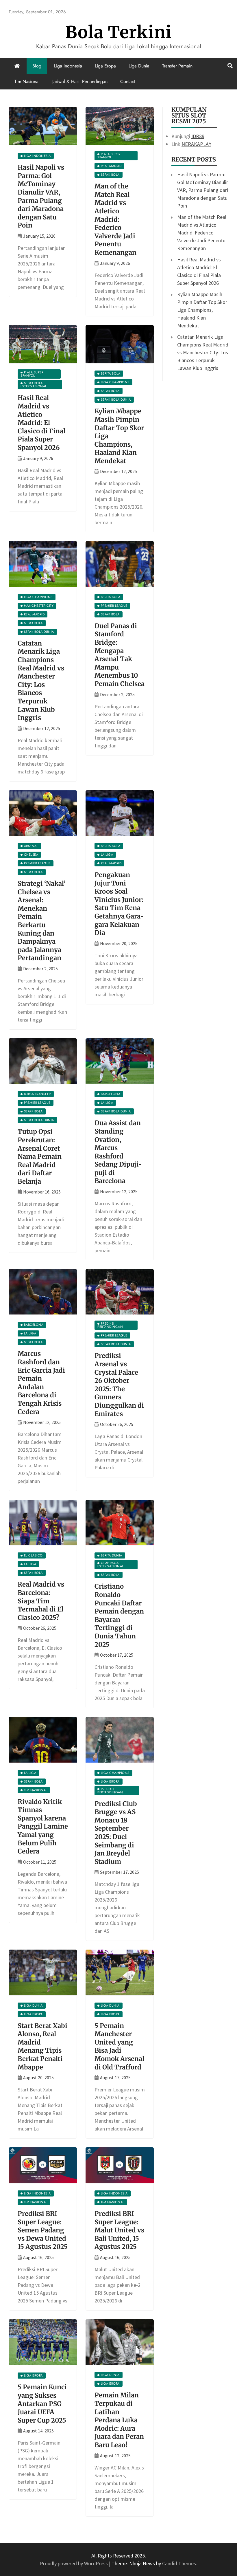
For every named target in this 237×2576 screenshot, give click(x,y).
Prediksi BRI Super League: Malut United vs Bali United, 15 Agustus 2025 (119, 2230)
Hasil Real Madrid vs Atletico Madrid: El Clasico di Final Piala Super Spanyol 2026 (41, 423)
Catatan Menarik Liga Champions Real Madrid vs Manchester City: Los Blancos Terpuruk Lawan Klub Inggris (41, 680)
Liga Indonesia (68, 66)
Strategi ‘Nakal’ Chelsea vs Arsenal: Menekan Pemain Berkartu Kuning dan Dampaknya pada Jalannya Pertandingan (42, 921)
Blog (37, 66)
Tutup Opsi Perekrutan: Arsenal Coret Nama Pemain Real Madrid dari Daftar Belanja (40, 1156)
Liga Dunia (139, 66)
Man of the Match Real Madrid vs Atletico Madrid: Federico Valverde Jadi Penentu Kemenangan (115, 219)
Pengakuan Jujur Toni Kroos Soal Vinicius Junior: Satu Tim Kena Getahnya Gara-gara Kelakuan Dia (119, 904)
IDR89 (198, 136)
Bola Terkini (118, 32)
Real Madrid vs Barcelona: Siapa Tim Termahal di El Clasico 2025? (41, 1601)
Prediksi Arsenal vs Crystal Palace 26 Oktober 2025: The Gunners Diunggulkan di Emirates (119, 1385)
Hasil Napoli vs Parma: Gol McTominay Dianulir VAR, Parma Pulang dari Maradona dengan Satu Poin (41, 196)
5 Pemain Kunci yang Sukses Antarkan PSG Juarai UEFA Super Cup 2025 (42, 2403)
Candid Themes (179, 2563)
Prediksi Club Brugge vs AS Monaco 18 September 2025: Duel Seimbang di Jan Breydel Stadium (116, 1833)
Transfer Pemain (177, 66)
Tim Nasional (27, 81)
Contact (128, 81)
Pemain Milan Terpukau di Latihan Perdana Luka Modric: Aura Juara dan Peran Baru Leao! (119, 2420)
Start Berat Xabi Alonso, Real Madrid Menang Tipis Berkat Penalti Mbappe (42, 2046)
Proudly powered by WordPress (74, 2563)
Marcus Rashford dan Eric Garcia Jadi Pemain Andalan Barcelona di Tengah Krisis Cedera (41, 1383)
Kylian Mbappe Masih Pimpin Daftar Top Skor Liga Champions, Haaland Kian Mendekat (202, 310)
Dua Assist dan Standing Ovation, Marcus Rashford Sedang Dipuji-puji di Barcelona (118, 1152)
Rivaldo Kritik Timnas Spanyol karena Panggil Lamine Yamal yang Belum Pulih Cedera (43, 1827)
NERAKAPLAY (196, 144)
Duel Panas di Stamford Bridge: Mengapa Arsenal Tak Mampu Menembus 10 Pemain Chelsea (120, 655)
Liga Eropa (105, 66)
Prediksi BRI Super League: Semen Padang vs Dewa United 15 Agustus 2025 (43, 2230)
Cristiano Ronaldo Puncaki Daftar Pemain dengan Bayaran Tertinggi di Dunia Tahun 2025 (119, 1615)
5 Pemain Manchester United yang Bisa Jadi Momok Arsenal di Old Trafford (119, 2046)
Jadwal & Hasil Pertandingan (80, 81)
